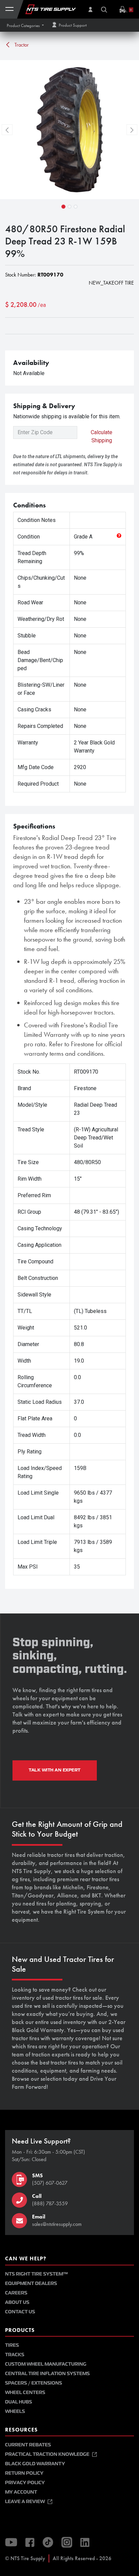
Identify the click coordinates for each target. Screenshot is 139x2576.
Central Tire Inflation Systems (47, 2374)
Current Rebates (28, 2445)
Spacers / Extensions (34, 2383)
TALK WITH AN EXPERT (55, 1770)
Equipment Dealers (31, 2283)
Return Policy (24, 2473)
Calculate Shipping (102, 436)
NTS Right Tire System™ (36, 2274)
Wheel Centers (25, 2393)
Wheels (15, 2411)
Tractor (21, 45)
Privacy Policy (25, 2483)
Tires (12, 2345)
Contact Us (20, 2312)
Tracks (15, 2355)
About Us (17, 2302)
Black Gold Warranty (35, 2464)
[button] (25, 25)
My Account (21, 2492)
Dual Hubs (19, 2402)
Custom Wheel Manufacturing (46, 2364)
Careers (16, 2293)
